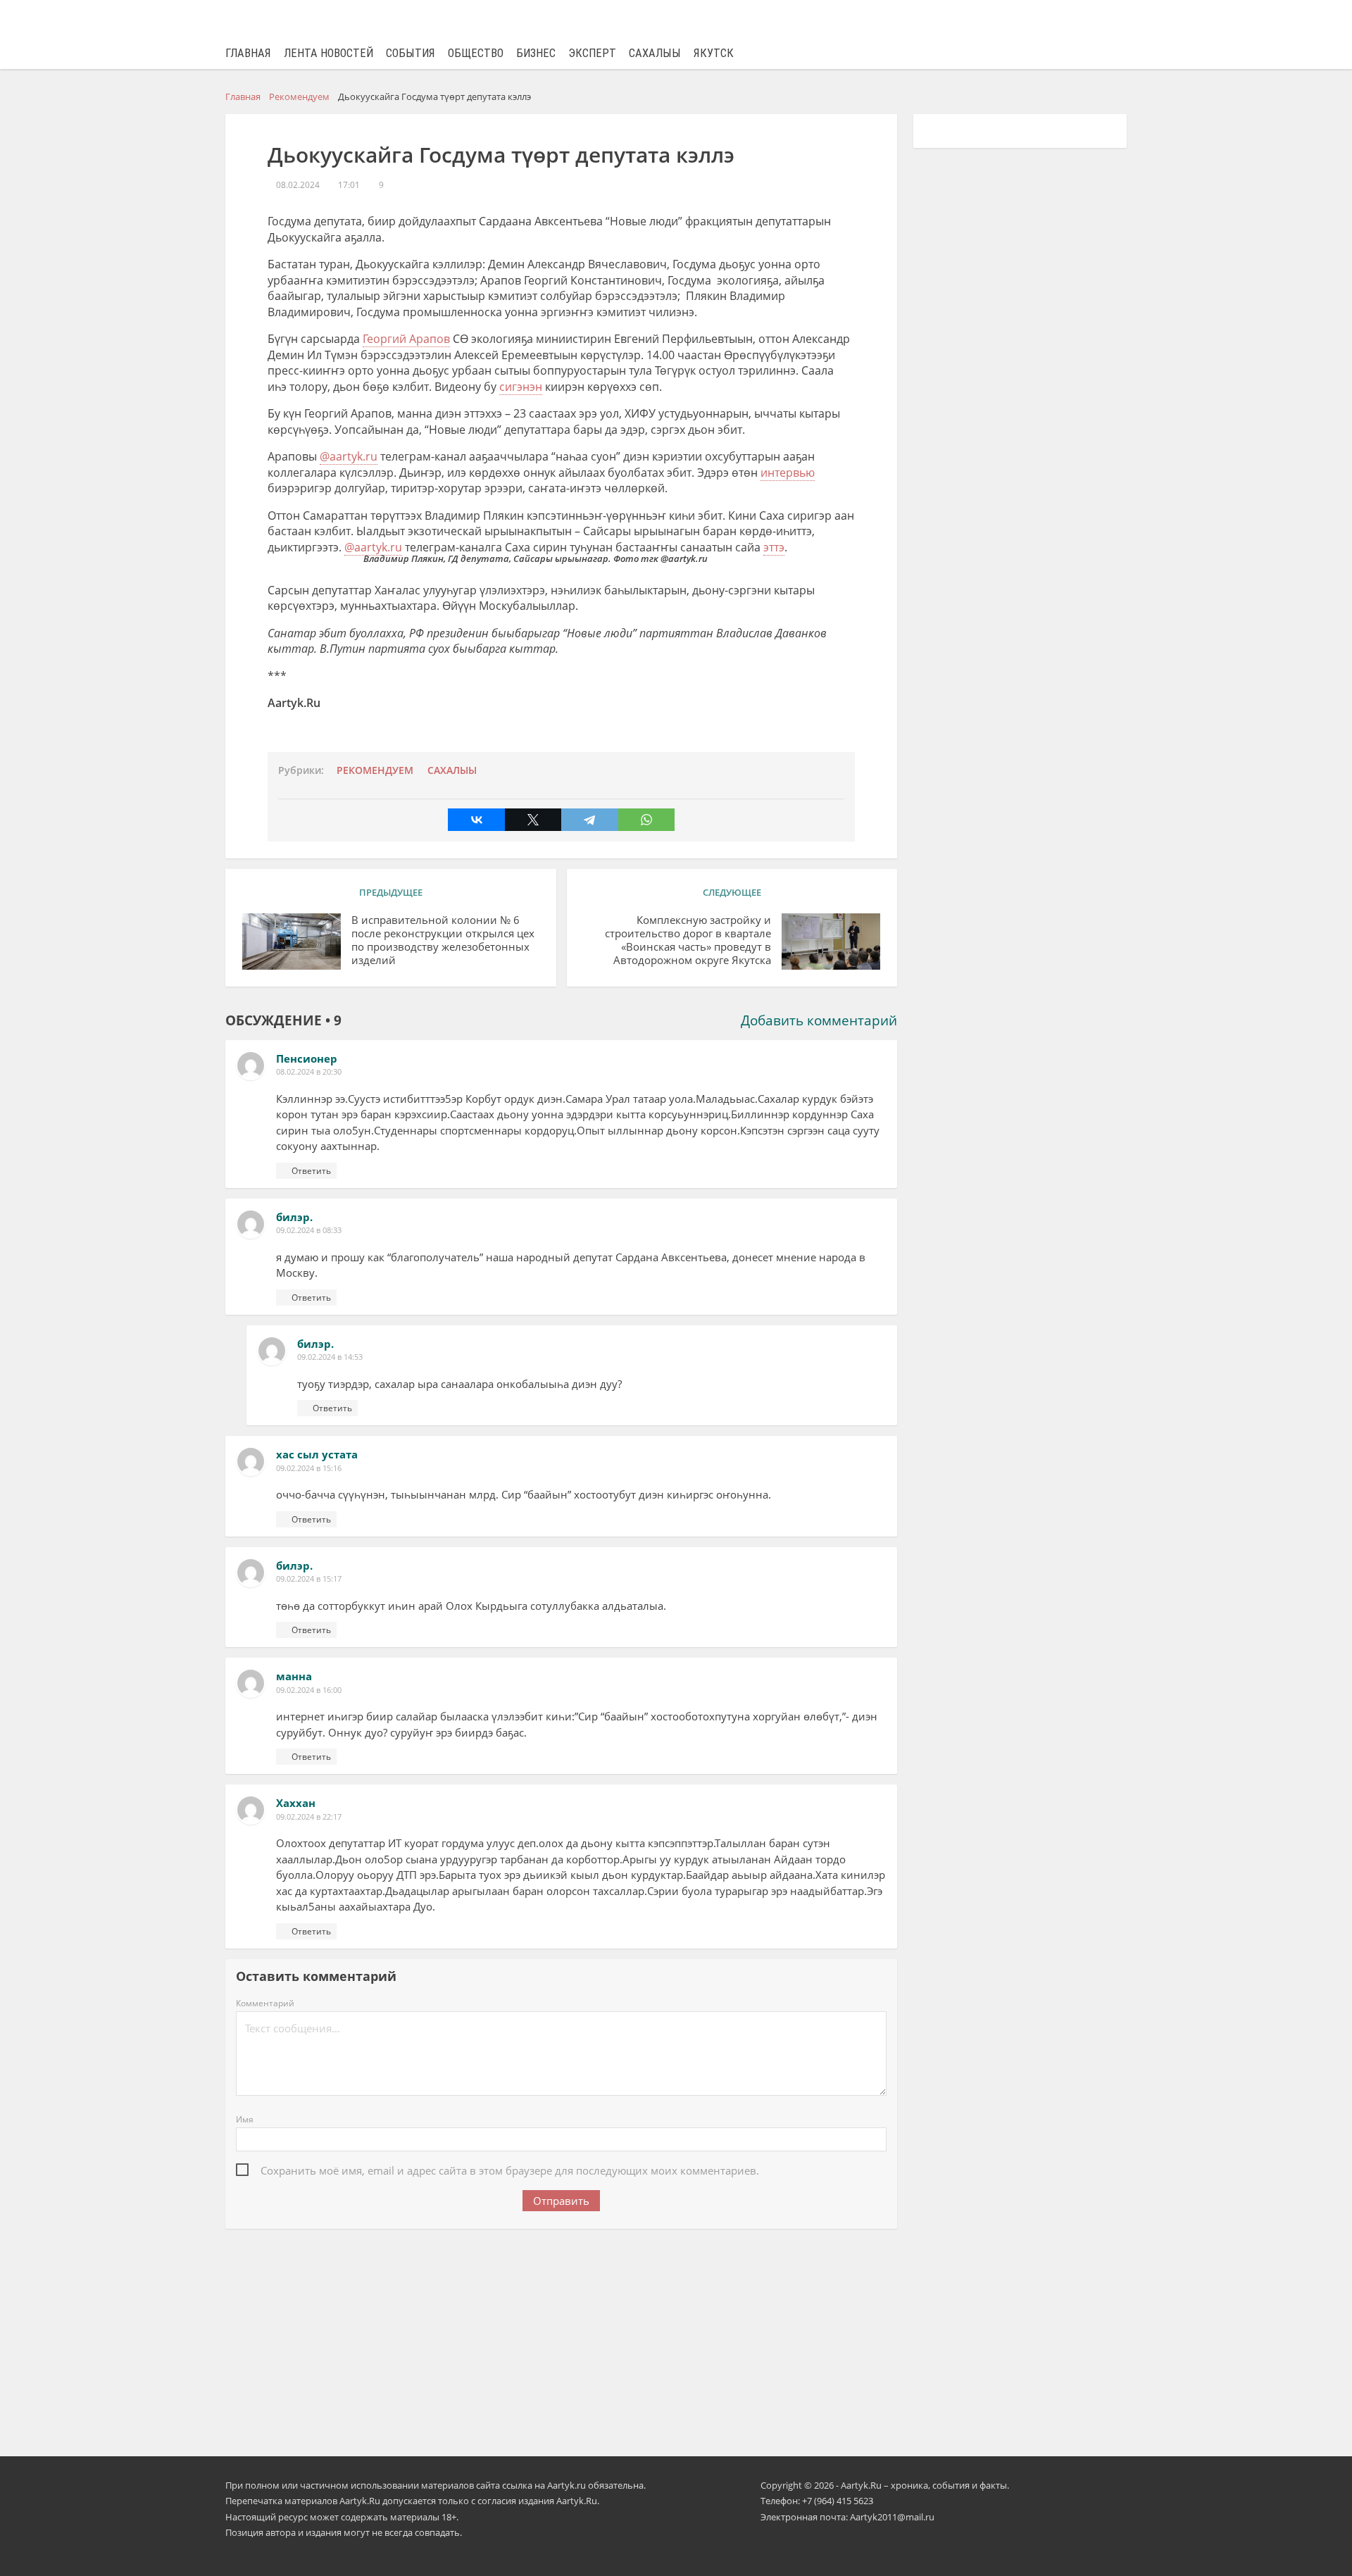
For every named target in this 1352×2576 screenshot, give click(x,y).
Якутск (714, 53)
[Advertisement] (561, 2333)
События (411, 53)
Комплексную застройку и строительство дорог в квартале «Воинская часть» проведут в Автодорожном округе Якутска (688, 940)
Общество (476, 53)
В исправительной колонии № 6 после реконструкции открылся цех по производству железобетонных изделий (443, 940)
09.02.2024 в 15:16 (309, 1468)
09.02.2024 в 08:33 (309, 1230)
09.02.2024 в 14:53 (330, 1357)
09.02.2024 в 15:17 (309, 1578)
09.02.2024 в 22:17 (309, 1817)
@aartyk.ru (349, 456)
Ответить (311, 1171)
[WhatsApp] (646, 820)
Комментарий (265, 2003)
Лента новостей (328, 53)
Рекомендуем (375, 770)
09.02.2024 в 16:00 (309, 1690)
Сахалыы (655, 53)
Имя (245, 2119)
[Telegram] (589, 820)
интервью (788, 473)
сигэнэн (521, 387)
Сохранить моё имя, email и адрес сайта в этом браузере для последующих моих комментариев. (510, 2170)
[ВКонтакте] (476, 820)
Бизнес (536, 53)
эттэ (774, 547)
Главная (248, 53)
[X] (533, 820)
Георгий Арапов (406, 339)
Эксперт (592, 53)
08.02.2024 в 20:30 (309, 1071)
